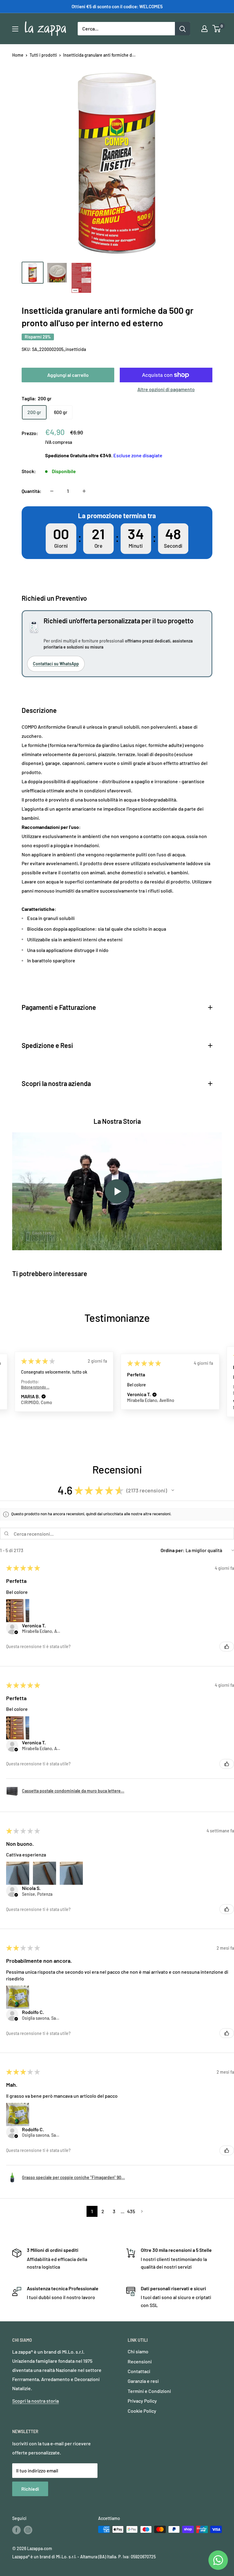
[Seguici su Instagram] (28, 2530)
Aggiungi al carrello (68, 375)
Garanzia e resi (143, 2381)
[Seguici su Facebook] (16, 2530)
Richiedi (30, 2489)
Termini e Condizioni (149, 2391)
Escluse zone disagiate (138, 455)
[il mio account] (204, 29)
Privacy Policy (142, 2401)
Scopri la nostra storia (35, 2401)
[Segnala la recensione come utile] (227, 1647)
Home (18, 55)
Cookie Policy (142, 2411)
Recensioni (140, 2361)
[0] (217, 29)
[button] (48, 1395)
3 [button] (114, 2211)
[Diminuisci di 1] (52, 491)
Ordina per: (173, 1550)
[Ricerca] (183, 29)
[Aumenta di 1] (84, 491)
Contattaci (139, 2371)
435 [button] (131, 2211)
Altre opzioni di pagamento (166, 389)
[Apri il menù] (15, 29)
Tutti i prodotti (43, 55)
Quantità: (32, 491)
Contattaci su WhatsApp (56, 664)
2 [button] (103, 2211)
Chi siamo (138, 2351)
